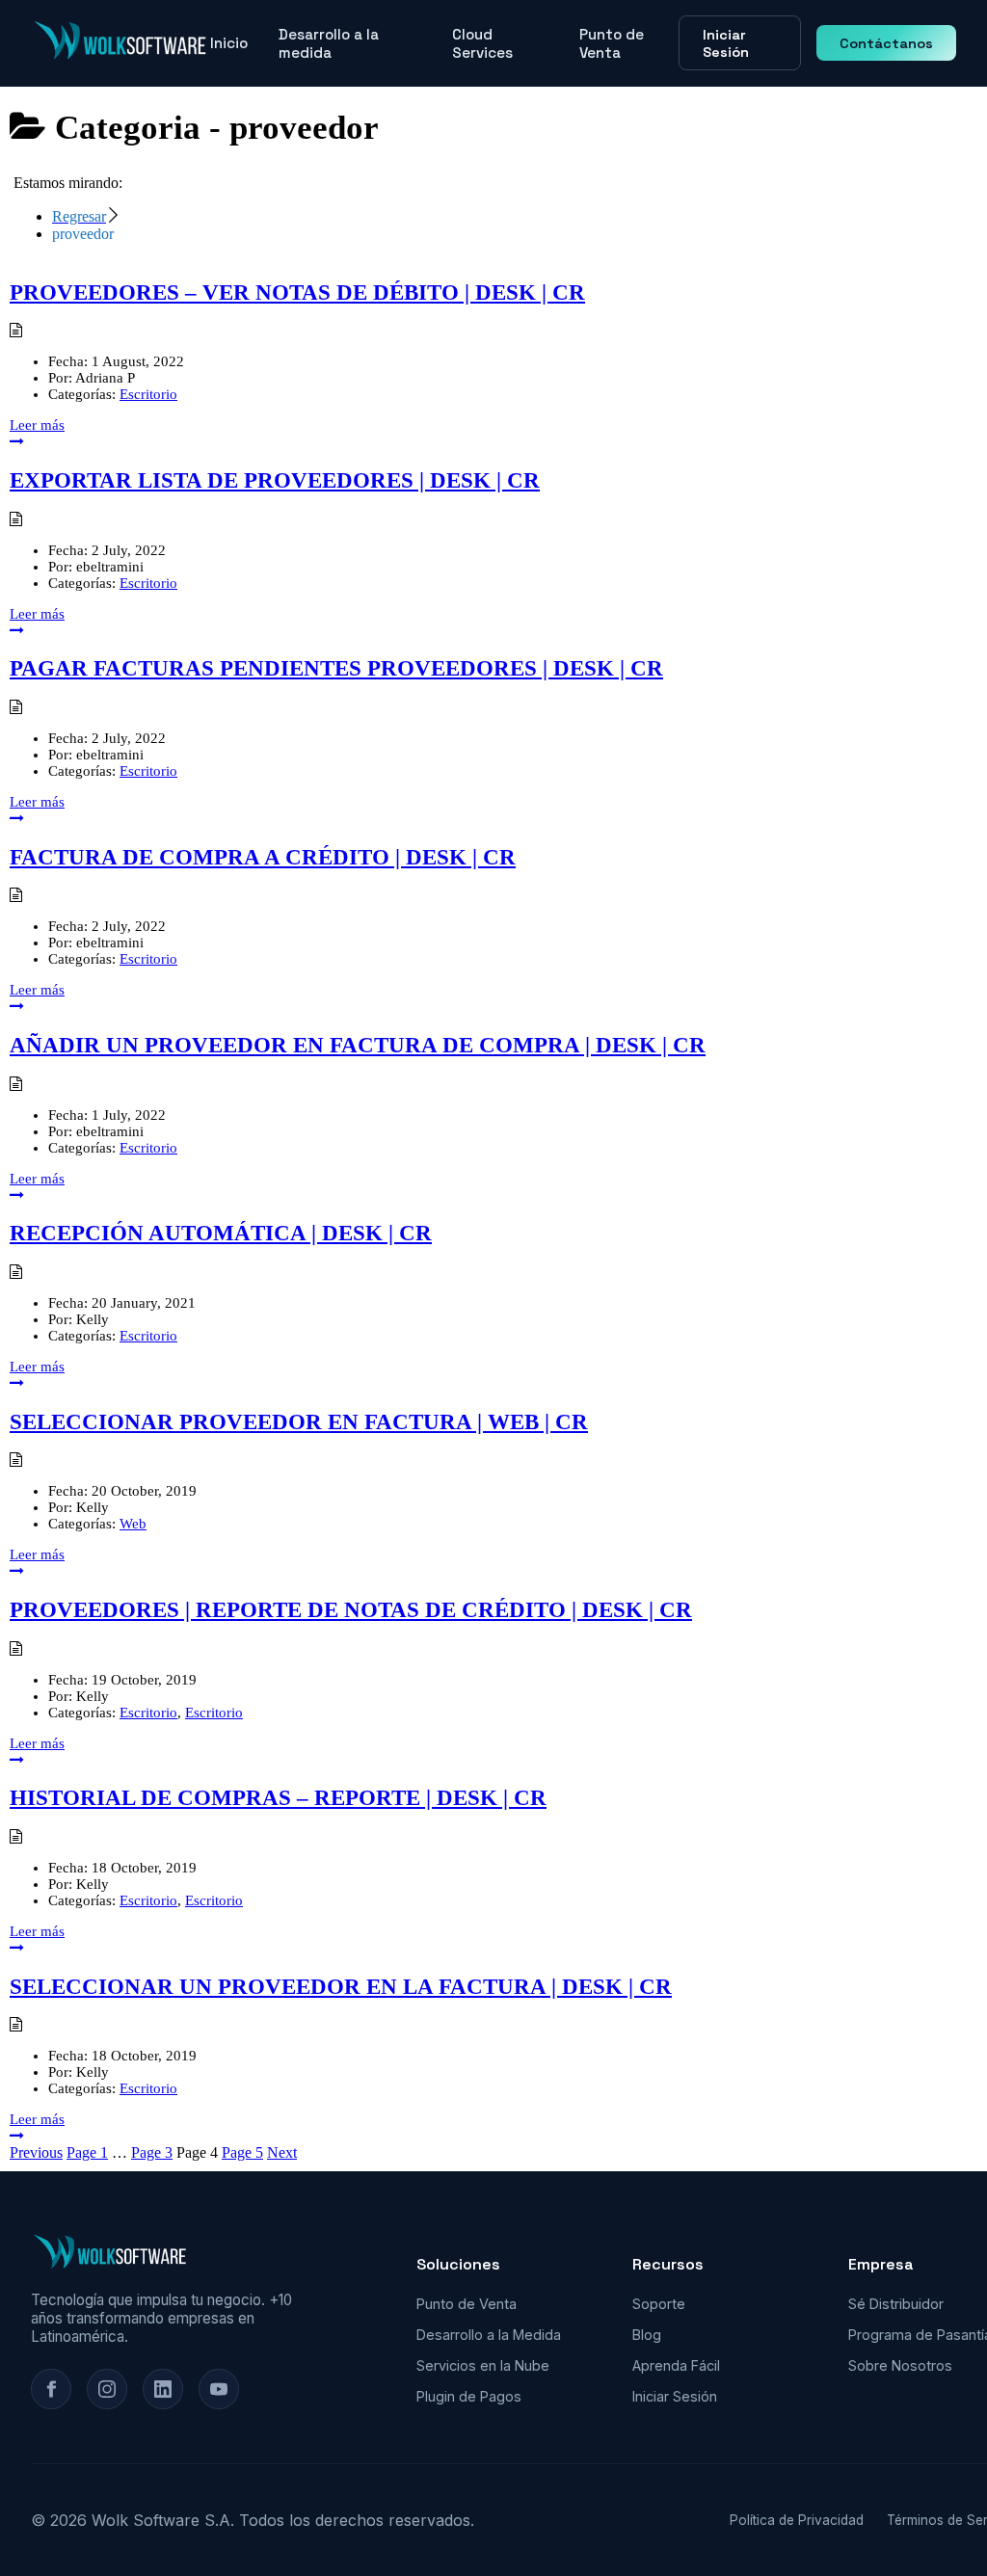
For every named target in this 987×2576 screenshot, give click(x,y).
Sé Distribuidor (896, 2304)
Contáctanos (886, 43)
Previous (36, 2152)
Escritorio (148, 394)
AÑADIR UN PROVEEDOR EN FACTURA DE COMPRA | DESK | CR (358, 1045)
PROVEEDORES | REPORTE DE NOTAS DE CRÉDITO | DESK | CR (351, 1610)
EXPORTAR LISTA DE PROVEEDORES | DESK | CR (275, 480)
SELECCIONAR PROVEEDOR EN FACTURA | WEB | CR (299, 1422)
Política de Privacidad (797, 2520)
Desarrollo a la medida (329, 43)
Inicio (229, 43)
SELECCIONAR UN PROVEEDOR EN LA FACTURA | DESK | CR (341, 1987)
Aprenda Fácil (676, 2365)
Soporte (659, 2304)
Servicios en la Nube (483, 2365)
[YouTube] (219, 2389)
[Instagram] (107, 2389)
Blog (647, 2335)
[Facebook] (51, 2389)
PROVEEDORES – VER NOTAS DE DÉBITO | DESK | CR (297, 292)
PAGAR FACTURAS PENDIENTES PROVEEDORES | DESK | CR (336, 668)
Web (133, 1524)
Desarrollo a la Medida (489, 2335)
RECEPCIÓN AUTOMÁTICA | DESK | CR (221, 1233)
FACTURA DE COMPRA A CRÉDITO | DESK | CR (263, 857)
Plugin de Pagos (469, 2396)
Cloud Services (482, 43)
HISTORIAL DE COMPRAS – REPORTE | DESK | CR (278, 1798)
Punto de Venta (612, 43)
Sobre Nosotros (900, 2365)
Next (282, 2152)
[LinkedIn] (163, 2389)
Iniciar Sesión (726, 43)
